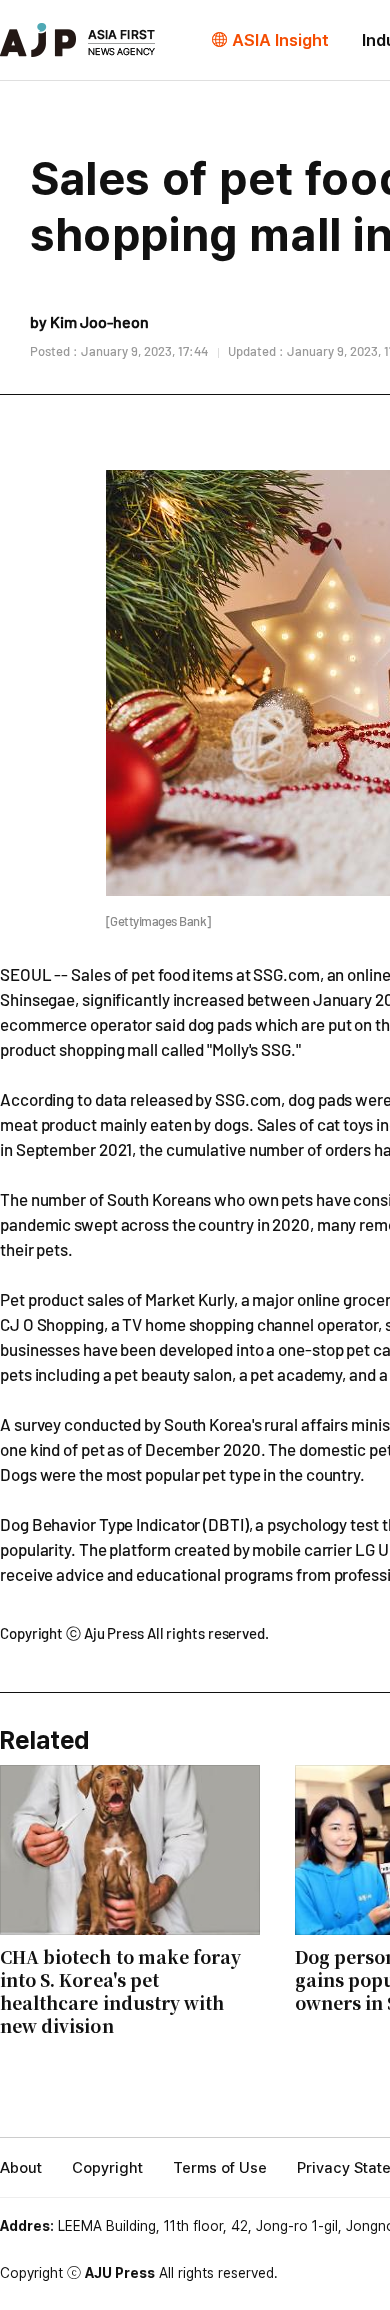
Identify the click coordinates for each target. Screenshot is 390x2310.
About (21, 2168)
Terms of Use (220, 2168)
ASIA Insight (280, 40)
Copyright (107, 2168)
